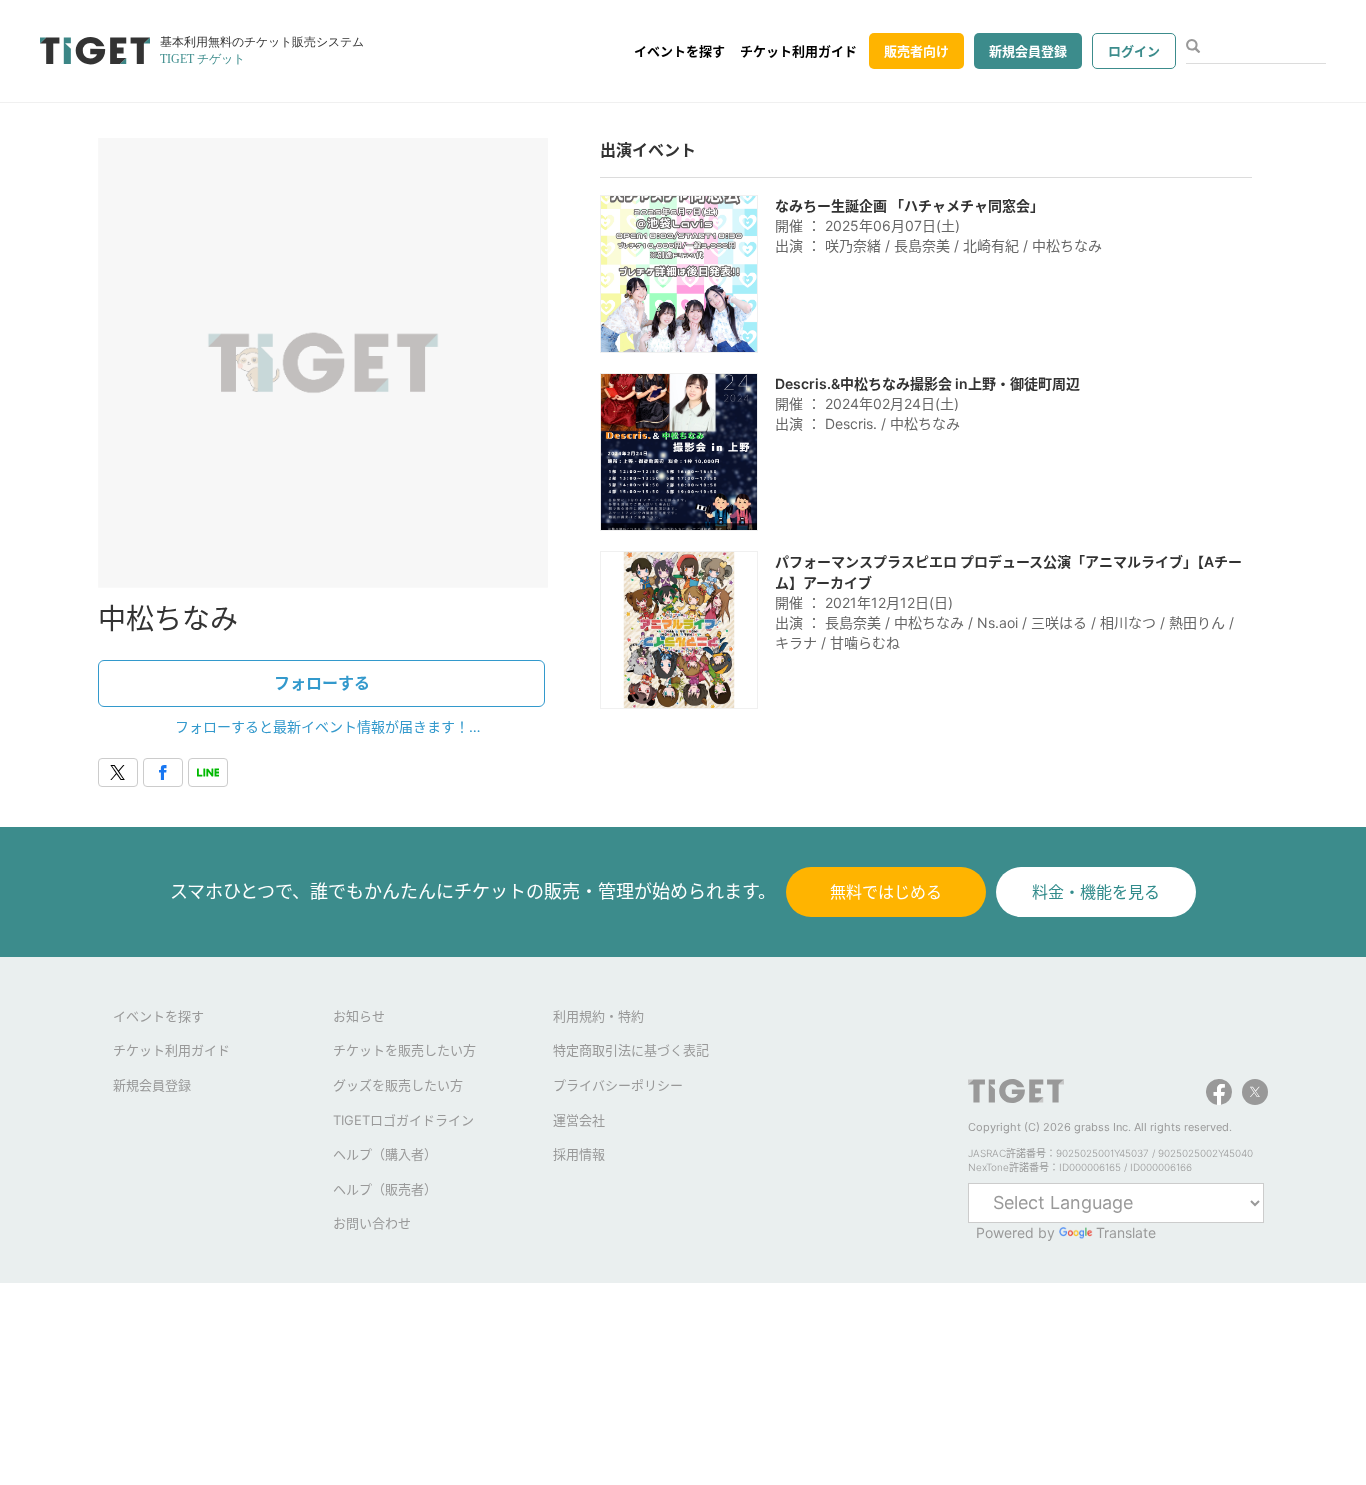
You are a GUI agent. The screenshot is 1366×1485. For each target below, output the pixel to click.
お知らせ (359, 1016)
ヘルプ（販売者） (385, 1189)
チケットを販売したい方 (404, 1050)
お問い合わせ (372, 1223)
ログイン (1134, 51)
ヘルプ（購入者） (385, 1154)
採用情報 (579, 1154)
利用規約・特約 (598, 1016)
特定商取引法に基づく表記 (631, 1050)
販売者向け (916, 51)
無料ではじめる (886, 892)
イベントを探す (679, 51)
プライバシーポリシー (618, 1085)
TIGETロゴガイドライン (403, 1120)
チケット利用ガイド (798, 51)
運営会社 (579, 1120)
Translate (1126, 1232)
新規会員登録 (1028, 51)
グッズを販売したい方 (398, 1085)
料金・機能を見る (1096, 892)
